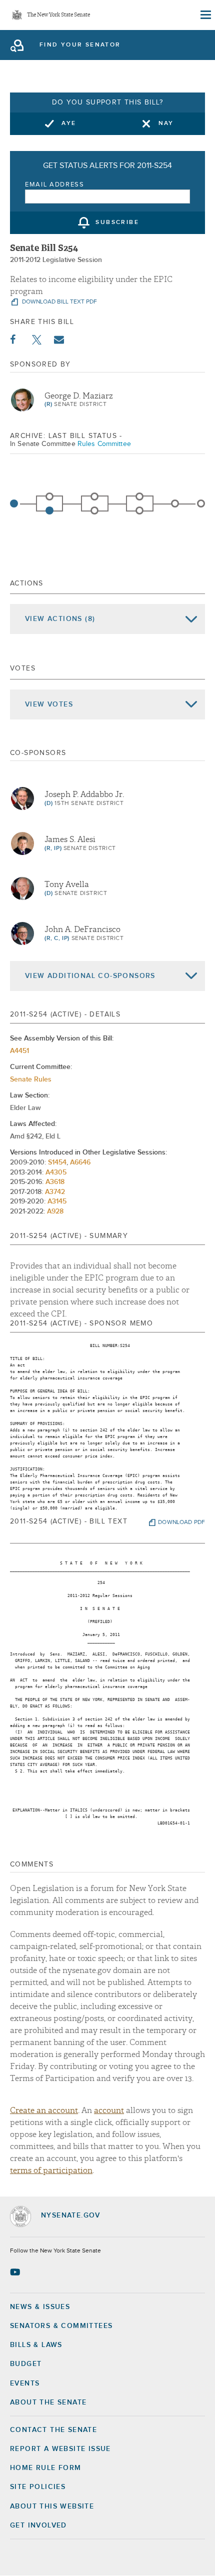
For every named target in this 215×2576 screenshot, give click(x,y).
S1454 (57, 1162)
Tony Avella (67, 884)
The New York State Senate (58, 15)
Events (25, 2383)
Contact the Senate (53, 2430)
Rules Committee (104, 444)
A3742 (55, 1192)
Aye (69, 123)
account (109, 2110)
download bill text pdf (59, 302)
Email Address (55, 185)
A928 (55, 1211)
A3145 (57, 1201)
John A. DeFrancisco (82, 929)
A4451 (19, 1051)
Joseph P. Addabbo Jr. (84, 794)
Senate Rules (31, 1079)
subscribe (117, 223)
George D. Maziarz (79, 396)
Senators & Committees (61, 2326)
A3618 (55, 1182)
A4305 (56, 1172)
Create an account (44, 2110)
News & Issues (40, 2307)
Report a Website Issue (60, 2449)
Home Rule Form (46, 2468)
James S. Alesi (70, 839)
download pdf (181, 1522)
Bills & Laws (36, 2345)
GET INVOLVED (38, 2525)
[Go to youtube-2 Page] (16, 2272)
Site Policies (38, 2487)
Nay (166, 123)
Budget (26, 2364)
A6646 (80, 1162)
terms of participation (51, 2170)
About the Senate (48, 2402)
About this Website (52, 2506)
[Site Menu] (205, 15)
